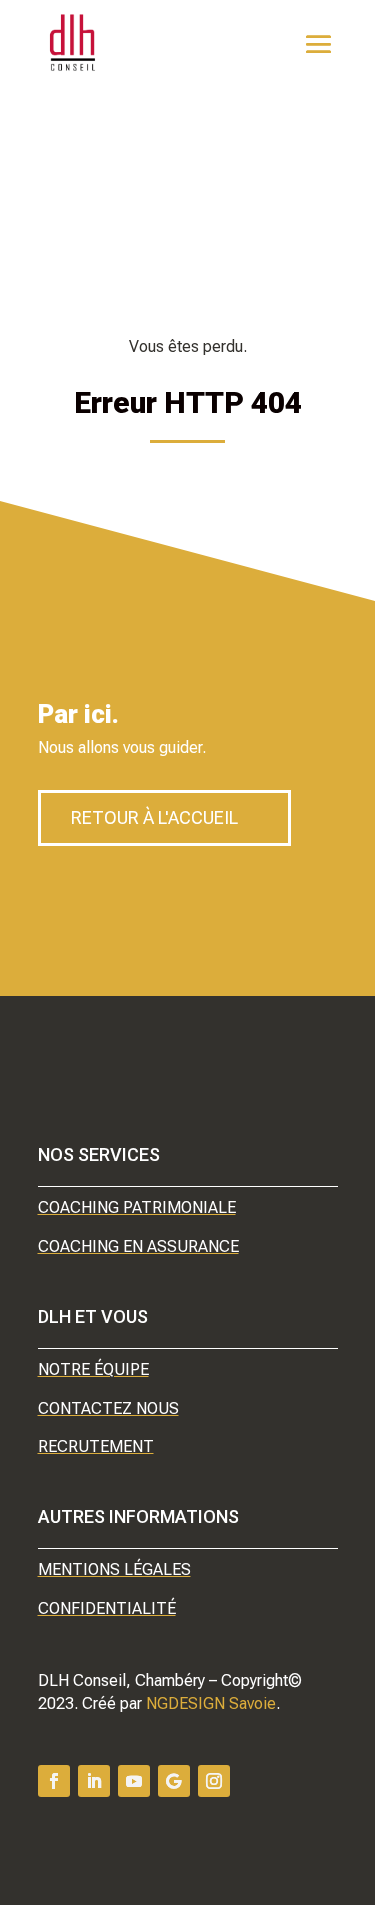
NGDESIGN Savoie (211, 1703)
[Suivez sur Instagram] (214, 1781)
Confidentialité (107, 1608)
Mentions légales (114, 1569)
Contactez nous (108, 1408)
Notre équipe (93, 1369)
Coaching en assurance (138, 1246)
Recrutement (96, 1446)
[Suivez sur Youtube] (134, 1781)
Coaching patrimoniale (137, 1207)
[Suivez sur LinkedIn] (94, 1781)
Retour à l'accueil (154, 817)
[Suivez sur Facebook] (54, 1781)
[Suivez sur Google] (174, 1781)
